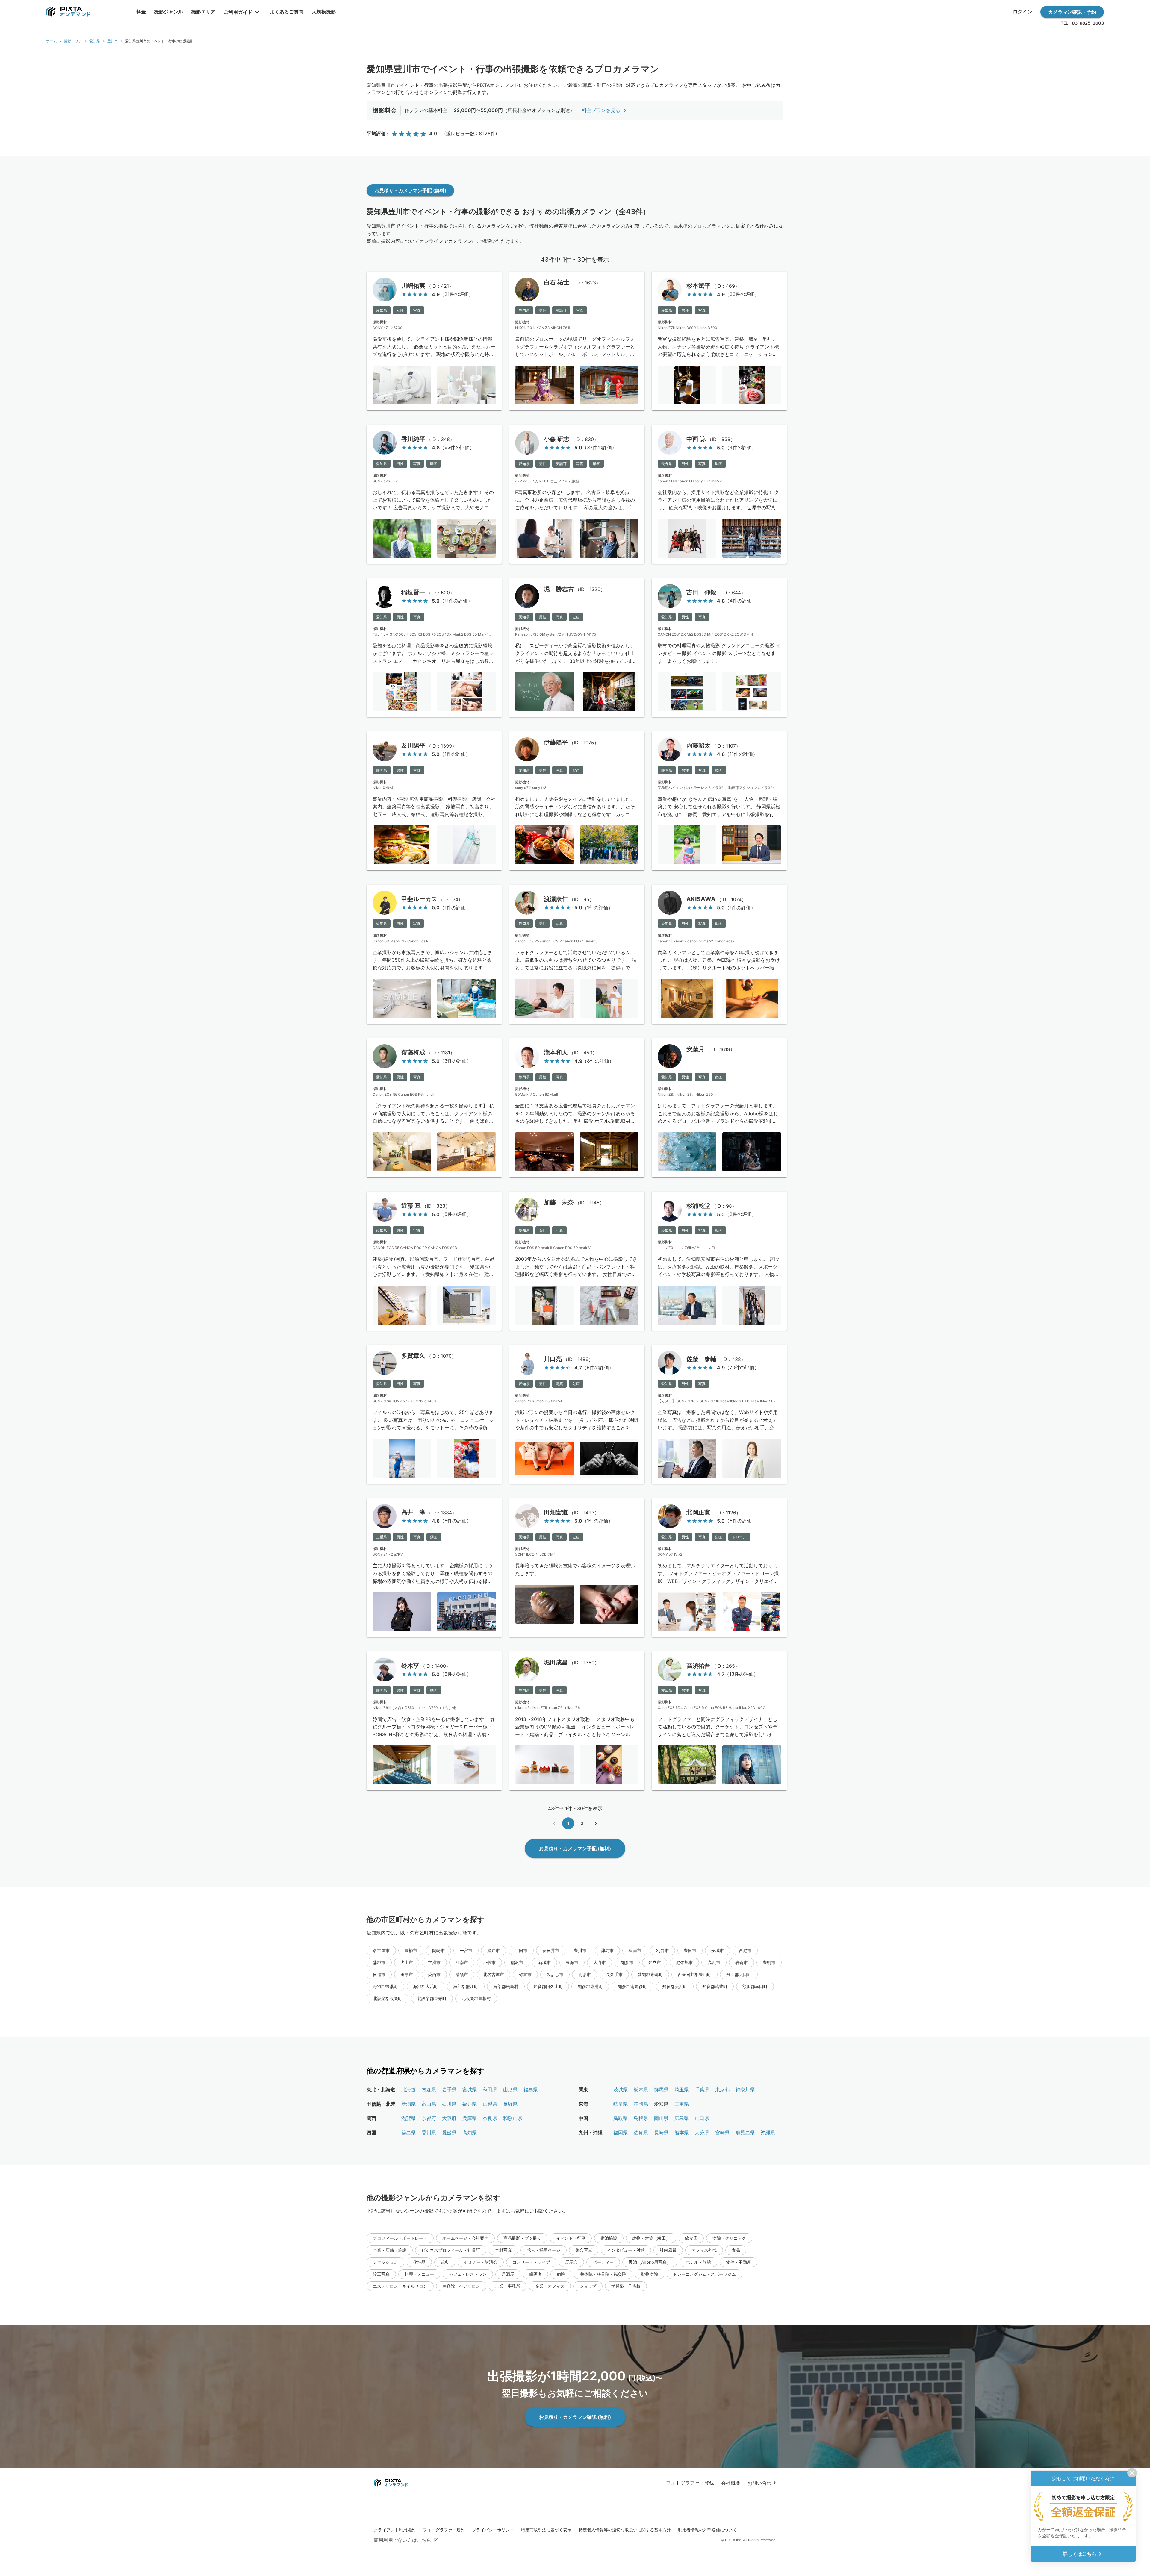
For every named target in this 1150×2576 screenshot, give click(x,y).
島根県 (641, 2118)
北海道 (408, 2089)
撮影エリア (73, 41)
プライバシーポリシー (493, 2530)
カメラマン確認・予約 (1072, 12)
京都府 (429, 2118)
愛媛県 (449, 2133)
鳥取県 (621, 2118)
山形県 (510, 2089)
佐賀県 (641, 2133)
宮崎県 (722, 2133)
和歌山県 (513, 2118)
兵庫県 (470, 2118)
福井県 (470, 2104)
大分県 (702, 2133)
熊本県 (682, 2133)
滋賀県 (408, 2118)
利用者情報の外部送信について (707, 2530)
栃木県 (641, 2089)
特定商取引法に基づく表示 (546, 2530)
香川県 (429, 2133)
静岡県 (641, 2104)
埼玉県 (682, 2089)
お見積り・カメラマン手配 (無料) (410, 190)
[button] (381, 1951)
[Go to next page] (596, 1823)
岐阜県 (621, 2104)
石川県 (449, 2104)
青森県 (429, 2089)
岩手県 (449, 2089)
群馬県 (661, 2089)
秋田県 (490, 2089)
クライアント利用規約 (395, 2530)
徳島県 (408, 2133)
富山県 (429, 2104)
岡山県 (661, 2118)
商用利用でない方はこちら (402, 2540)
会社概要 (731, 2483)
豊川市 (113, 41)
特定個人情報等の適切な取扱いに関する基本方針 (625, 2530)
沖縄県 (768, 2133)
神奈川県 (745, 2089)
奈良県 (490, 2118)
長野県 (510, 2104)
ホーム (52, 41)
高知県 (470, 2133)
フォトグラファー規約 (444, 2530)
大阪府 (449, 2118)
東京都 (722, 2089)
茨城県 (621, 2089)
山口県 (702, 2118)
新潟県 (408, 2104)
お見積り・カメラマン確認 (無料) (575, 2417)
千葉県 (702, 2089)
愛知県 (95, 41)
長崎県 (661, 2133)
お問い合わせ (762, 2483)
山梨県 (490, 2104)
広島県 (682, 2118)
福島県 (531, 2089)
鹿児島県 (745, 2133)
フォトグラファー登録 (690, 2483)
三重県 (682, 2104)
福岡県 (621, 2133)
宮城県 (470, 2089)
